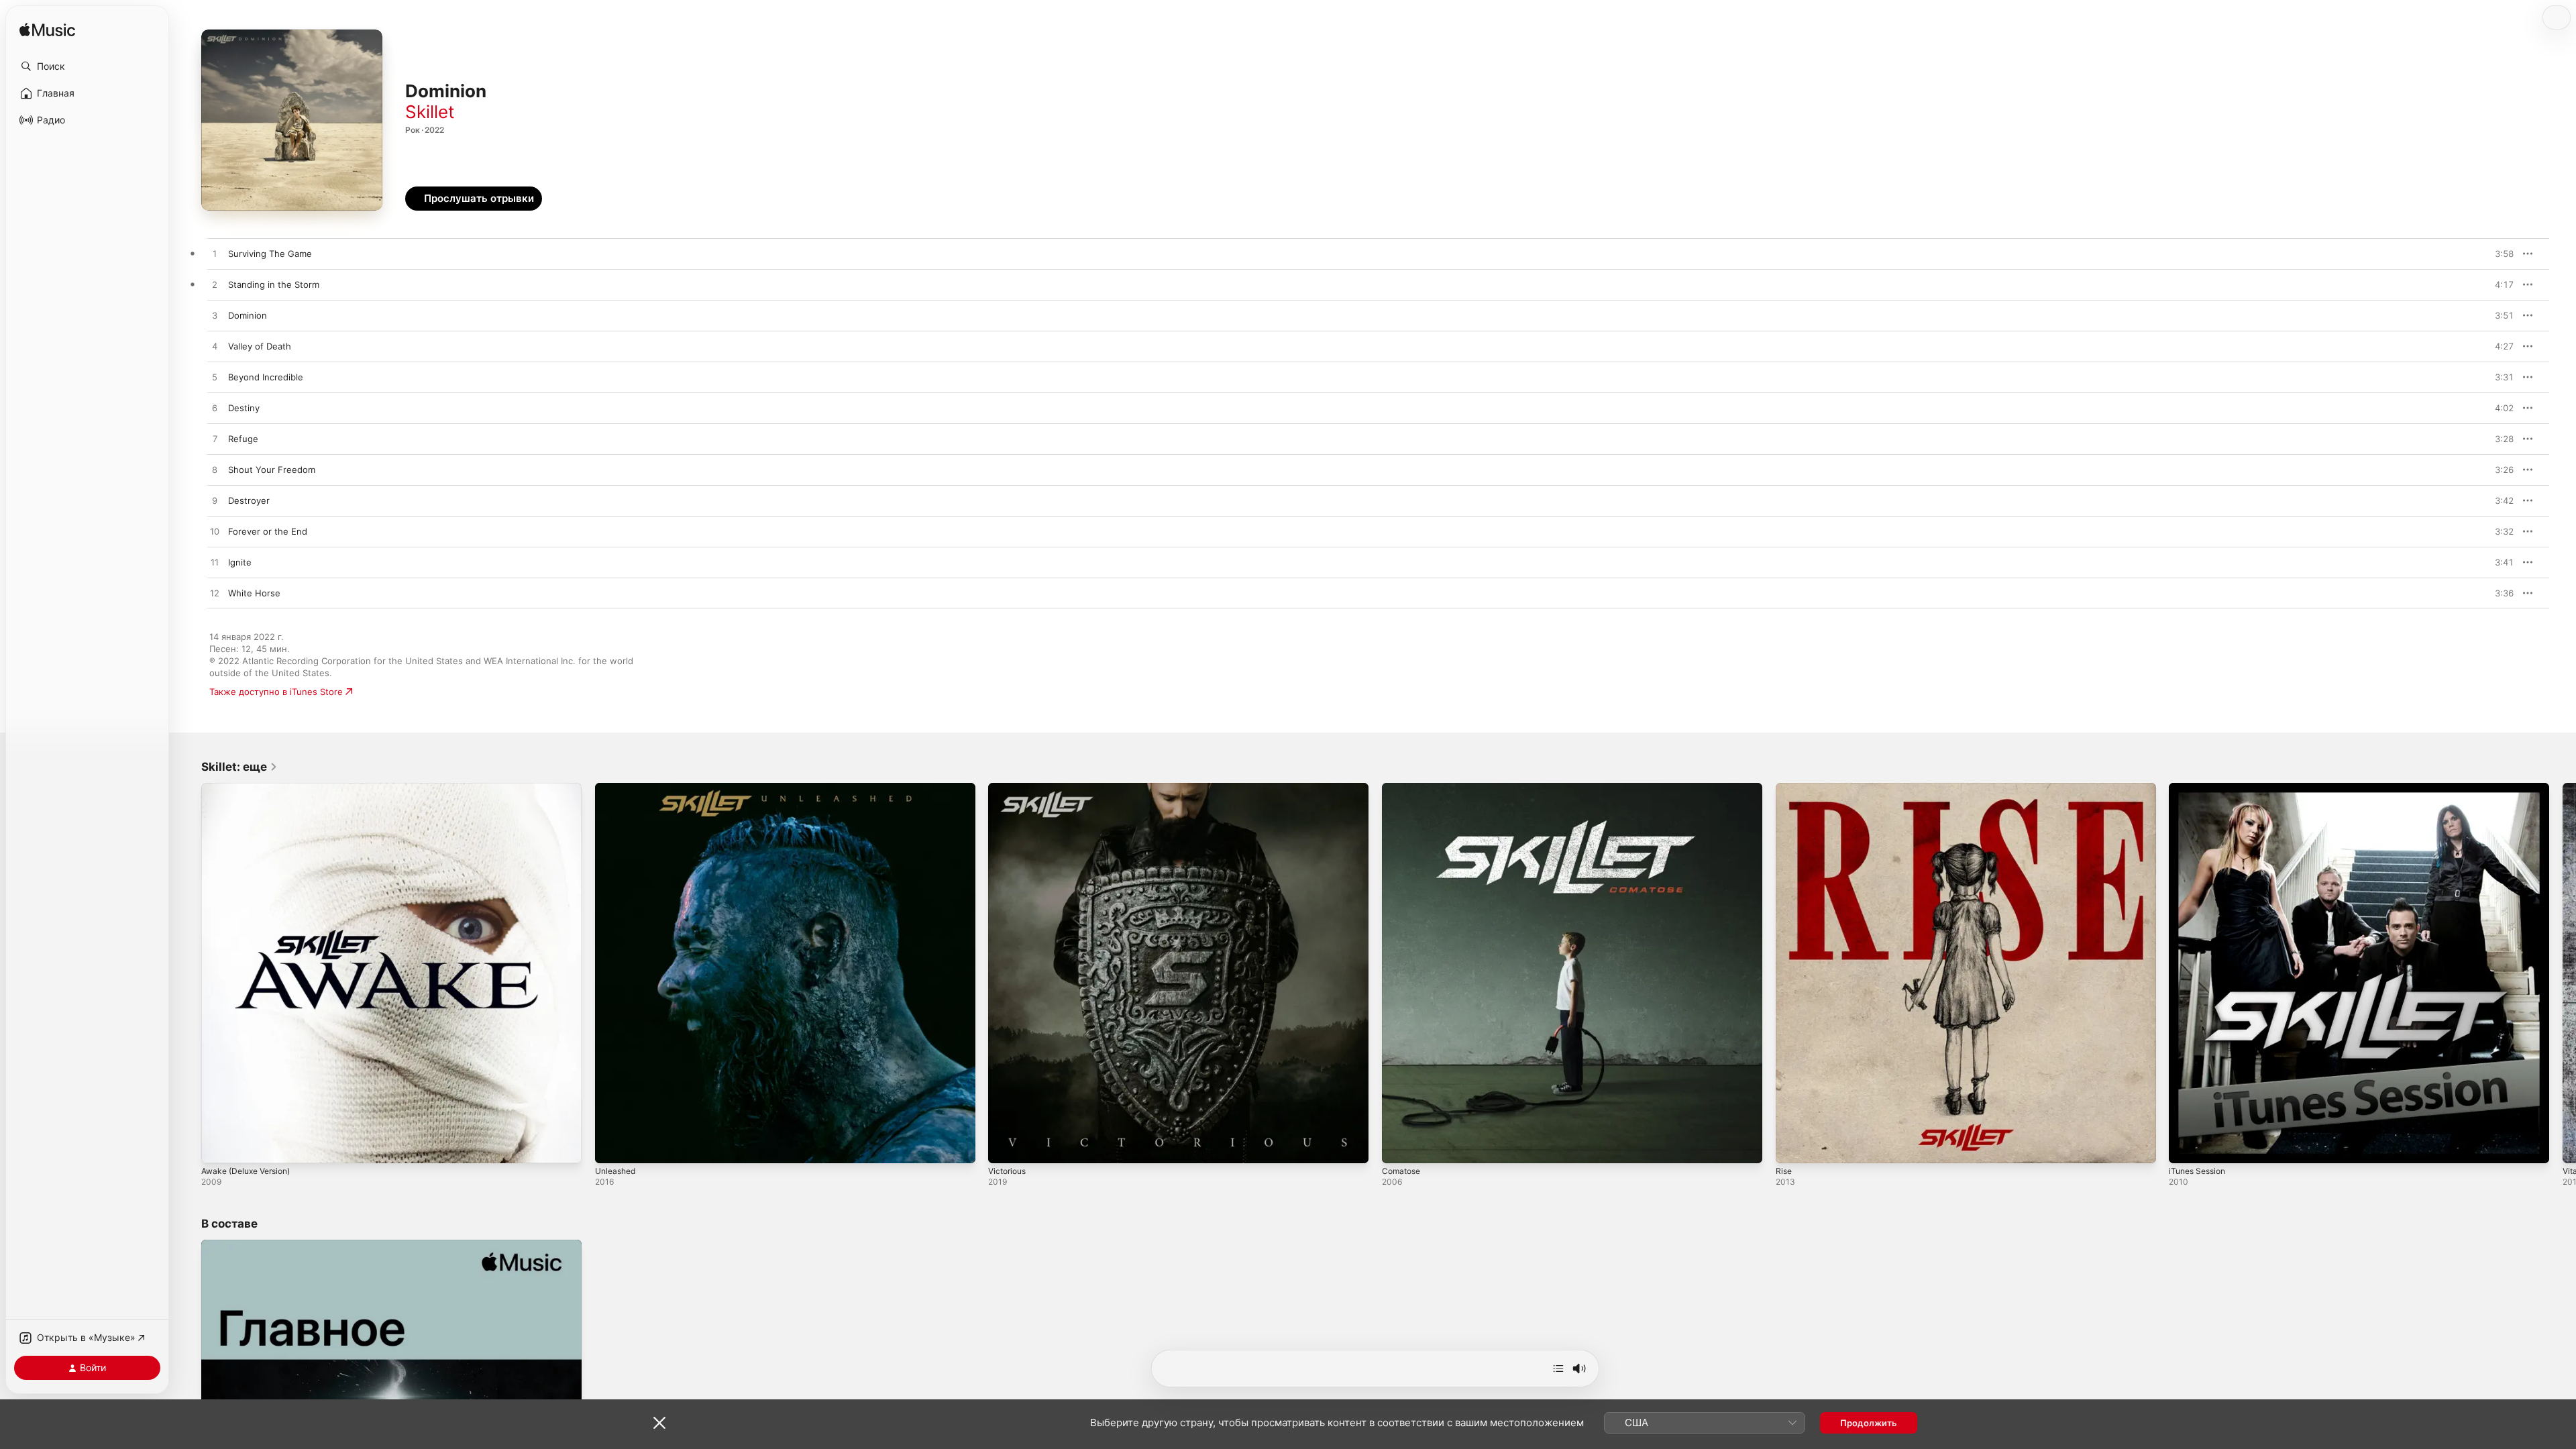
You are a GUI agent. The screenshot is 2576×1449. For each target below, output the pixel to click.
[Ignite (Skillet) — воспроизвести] (215, 563)
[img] (47, 31)
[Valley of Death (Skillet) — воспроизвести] (215, 347)
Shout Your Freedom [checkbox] (272, 470)
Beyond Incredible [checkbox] (266, 377)
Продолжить (1869, 1423)
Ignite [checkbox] (240, 562)
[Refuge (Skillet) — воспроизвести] (215, 439)
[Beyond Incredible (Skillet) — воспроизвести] (215, 378)
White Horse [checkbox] (254, 593)
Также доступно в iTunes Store (276, 692)
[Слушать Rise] (1792, 1146)
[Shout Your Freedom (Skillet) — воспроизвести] (215, 470)
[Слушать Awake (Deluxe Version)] (218, 1146)
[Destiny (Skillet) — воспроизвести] (215, 409)
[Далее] (1558, 1368)
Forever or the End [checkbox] (268, 531)
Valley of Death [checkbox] (260, 346)
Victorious (1009, 788)
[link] (239, 767)
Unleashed (618, 788)
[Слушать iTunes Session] (2186, 1146)
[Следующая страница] (2563, 973)
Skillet (430, 112)
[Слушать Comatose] (1399, 1146)
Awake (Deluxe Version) (251, 788)
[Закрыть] (659, 1423)
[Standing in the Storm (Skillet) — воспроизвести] (215, 285)
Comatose (1403, 788)
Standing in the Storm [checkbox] (274, 284)
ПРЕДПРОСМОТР (2485, 254)
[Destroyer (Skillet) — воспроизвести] (215, 501)
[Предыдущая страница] (188, 973)
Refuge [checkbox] (243, 439)
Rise (1784, 788)
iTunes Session (2200, 788)
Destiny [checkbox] (244, 408)
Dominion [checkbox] (248, 315)
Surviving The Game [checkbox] (270, 254)
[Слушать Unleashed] (612, 1146)
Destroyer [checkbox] (249, 500)
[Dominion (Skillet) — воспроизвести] (215, 316)
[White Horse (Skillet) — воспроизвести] (215, 594)
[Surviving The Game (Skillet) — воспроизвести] (215, 254)
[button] (87, 66)
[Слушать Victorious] (1005, 1146)
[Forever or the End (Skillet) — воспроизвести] (215, 532)
